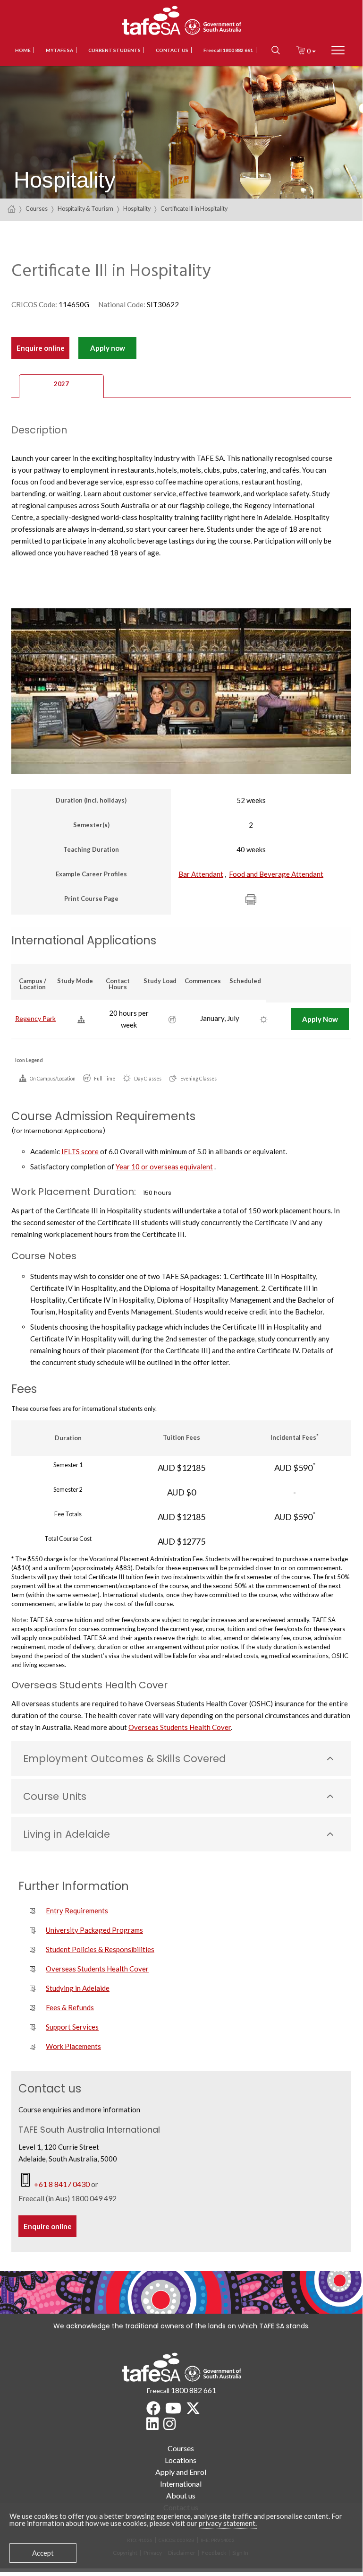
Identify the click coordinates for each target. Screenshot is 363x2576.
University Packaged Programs (94, 1930)
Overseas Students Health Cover (180, 1727)
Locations (181, 2460)
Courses (37, 209)
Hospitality (137, 209)
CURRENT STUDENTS (114, 50)
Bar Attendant (201, 874)
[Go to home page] (12, 209)
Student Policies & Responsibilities (100, 1949)
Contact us (172, 50)
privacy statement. (228, 2523)
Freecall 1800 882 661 (228, 50)
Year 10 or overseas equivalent (164, 1167)
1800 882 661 (194, 2390)
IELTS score (80, 1151)
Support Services (72, 2027)
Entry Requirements (77, 1910)
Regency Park (35, 1018)
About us (181, 2495)
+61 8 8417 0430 (63, 2184)
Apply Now (320, 1019)
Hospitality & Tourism (85, 209)
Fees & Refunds (70, 2007)
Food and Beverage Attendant (276, 874)
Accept (43, 2553)
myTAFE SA (59, 50)
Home (23, 50)
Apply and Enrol (181, 2472)
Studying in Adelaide (78, 1988)
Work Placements (73, 2046)
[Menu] (338, 50)
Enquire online (41, 348)
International (181, 2484)
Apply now (108, 348)
